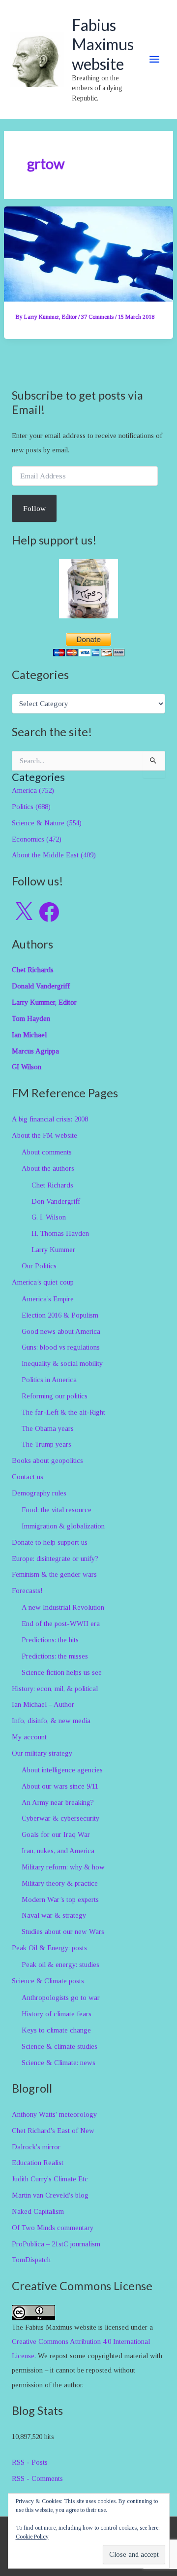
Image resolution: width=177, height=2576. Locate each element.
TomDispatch (31, 2260)
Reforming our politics (55, 1396)
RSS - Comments (37, 2478)
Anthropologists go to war (61, 1998)
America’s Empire (48, 1299)
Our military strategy (42, 1753)
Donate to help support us (50, 1542)
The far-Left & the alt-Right (63, 1412)
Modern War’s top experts (60, 1899)
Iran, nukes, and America (58, 1851)
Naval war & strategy (54, 1915)
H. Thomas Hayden (60, 1233)
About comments (47, 1152)
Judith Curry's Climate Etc (50, 2179)
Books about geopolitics (47, 1460)
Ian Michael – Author (43, 1704)
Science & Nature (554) (47, 823)
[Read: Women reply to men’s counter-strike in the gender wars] (88, 253)
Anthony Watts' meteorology (54, 2114)
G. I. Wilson (49, 1217)
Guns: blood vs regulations (61, 1347)
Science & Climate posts (48, 1981)
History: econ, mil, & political (55, 1689)
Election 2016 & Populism (60, 1315)
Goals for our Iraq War (56, 1834)
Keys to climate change (56, 2030)
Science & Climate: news (59, 2063)
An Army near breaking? (58, 1802)
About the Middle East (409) (54, 855)
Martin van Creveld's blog (50, 2195)
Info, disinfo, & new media (51, 1721)
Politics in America (49, 1380)
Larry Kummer (53, 1250)
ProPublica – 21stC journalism (56, 2244)
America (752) (33, 790)
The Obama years (48, 1428)
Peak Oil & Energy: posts (49, 1948)
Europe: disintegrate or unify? (55, 1559)
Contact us (28, 1477)
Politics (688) (31, 807)
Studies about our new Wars (63, 1932)
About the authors (48, 1168)
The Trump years (46, 1444)
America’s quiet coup (43, 1282)
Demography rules (39, 1493)
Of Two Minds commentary (53, 2228)
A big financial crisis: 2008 (50, 1119)
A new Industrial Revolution (63, 1607)
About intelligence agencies (62, 1770)
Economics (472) (37, 839)
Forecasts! (27, 1591)
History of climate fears (57, 2014)
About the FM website (44, 1135)
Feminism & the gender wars (54, 1574)
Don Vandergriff (56, 1201)
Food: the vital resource (57, 1510)
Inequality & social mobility (62, 1363)
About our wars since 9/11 (60, 1786)
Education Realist (38, 2163)
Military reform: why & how (63, 1867)
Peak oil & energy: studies (60, 1965)
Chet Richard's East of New (53, 2131)
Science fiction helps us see (62, 1672)
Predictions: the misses (55, 1656)
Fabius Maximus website (103, 44)
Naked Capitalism (38, 2211)
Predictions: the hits (50, 1640)
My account (29, 1737)
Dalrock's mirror (36, 2147)
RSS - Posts (30, 2462)
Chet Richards (52, 1185)
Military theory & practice (60, 1883)
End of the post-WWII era (61, 1624)
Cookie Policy (32, 2537)
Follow (34, 508)
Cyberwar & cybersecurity (60, 1818)
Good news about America (61, 1331)
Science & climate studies (59, 2046)
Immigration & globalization (63, 1526)
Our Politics (39, 1266)
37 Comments (97, 317)
